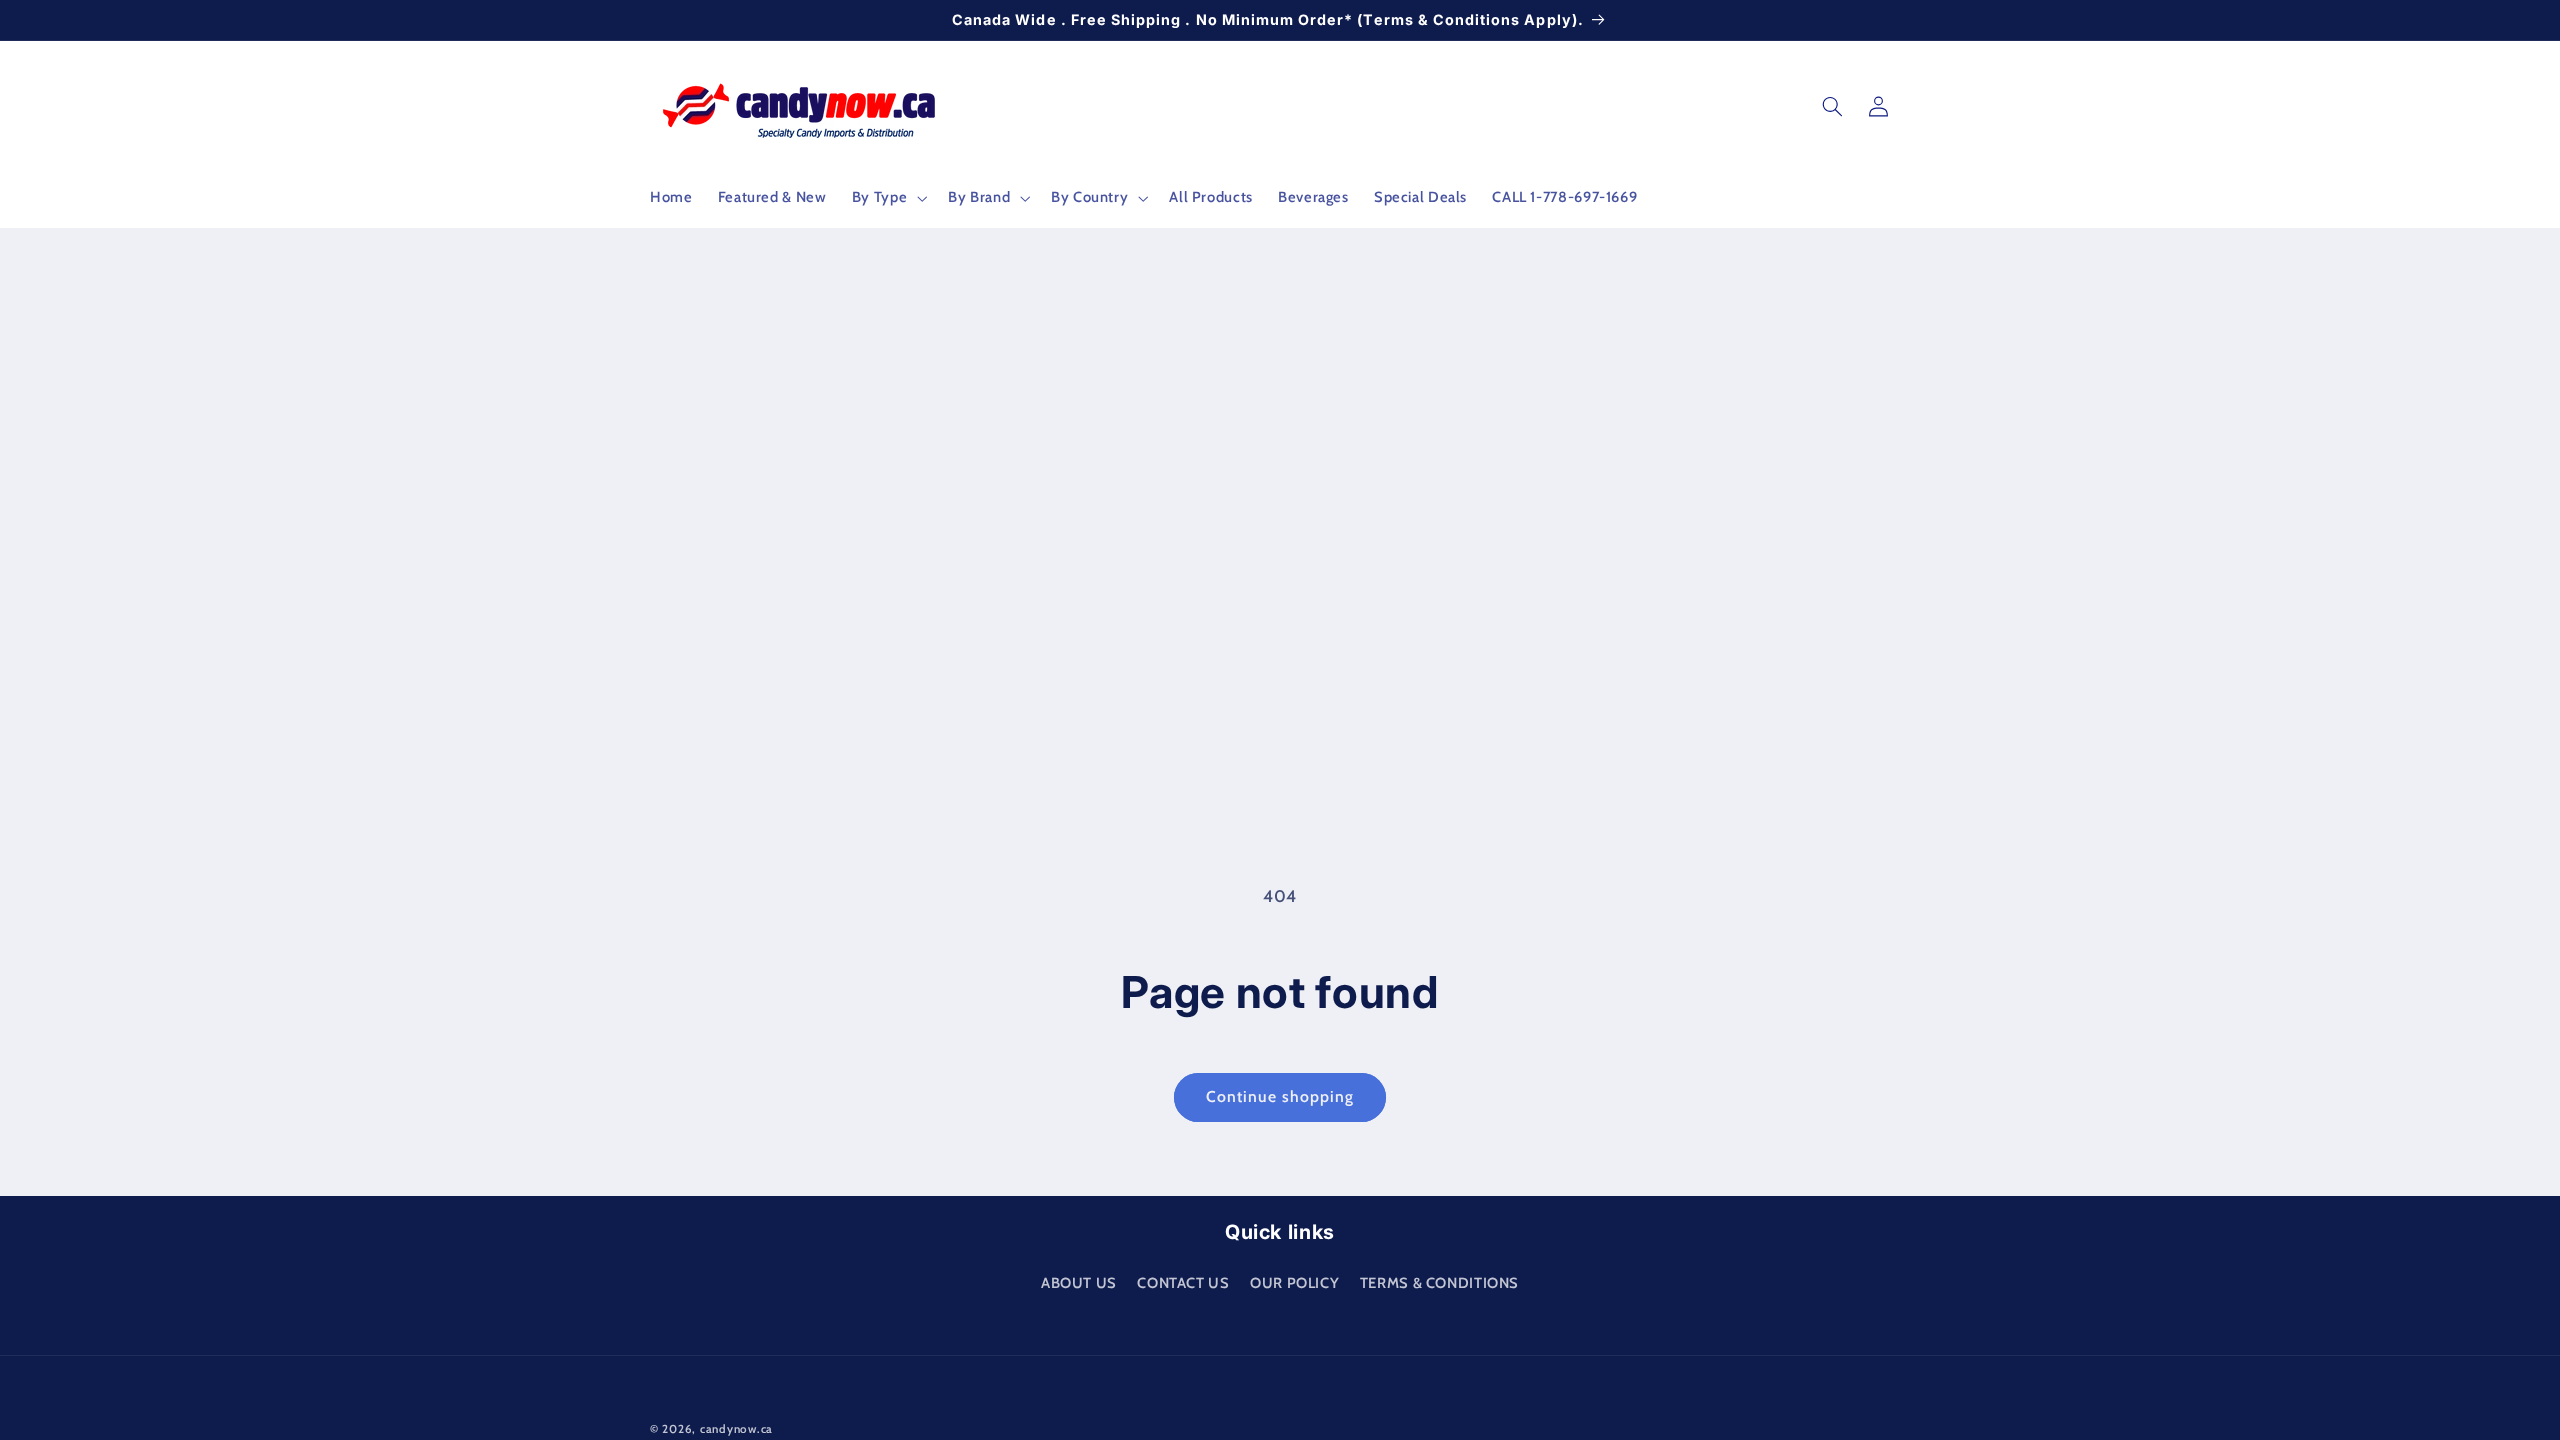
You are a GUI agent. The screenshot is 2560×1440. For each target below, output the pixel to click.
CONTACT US (1183, 1283)
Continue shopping (1280, 1096)
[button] (887, 198)
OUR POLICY (1294, 1283)
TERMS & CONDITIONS (1439, 1283)
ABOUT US (1079, 1283)
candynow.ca (736, 1429)
